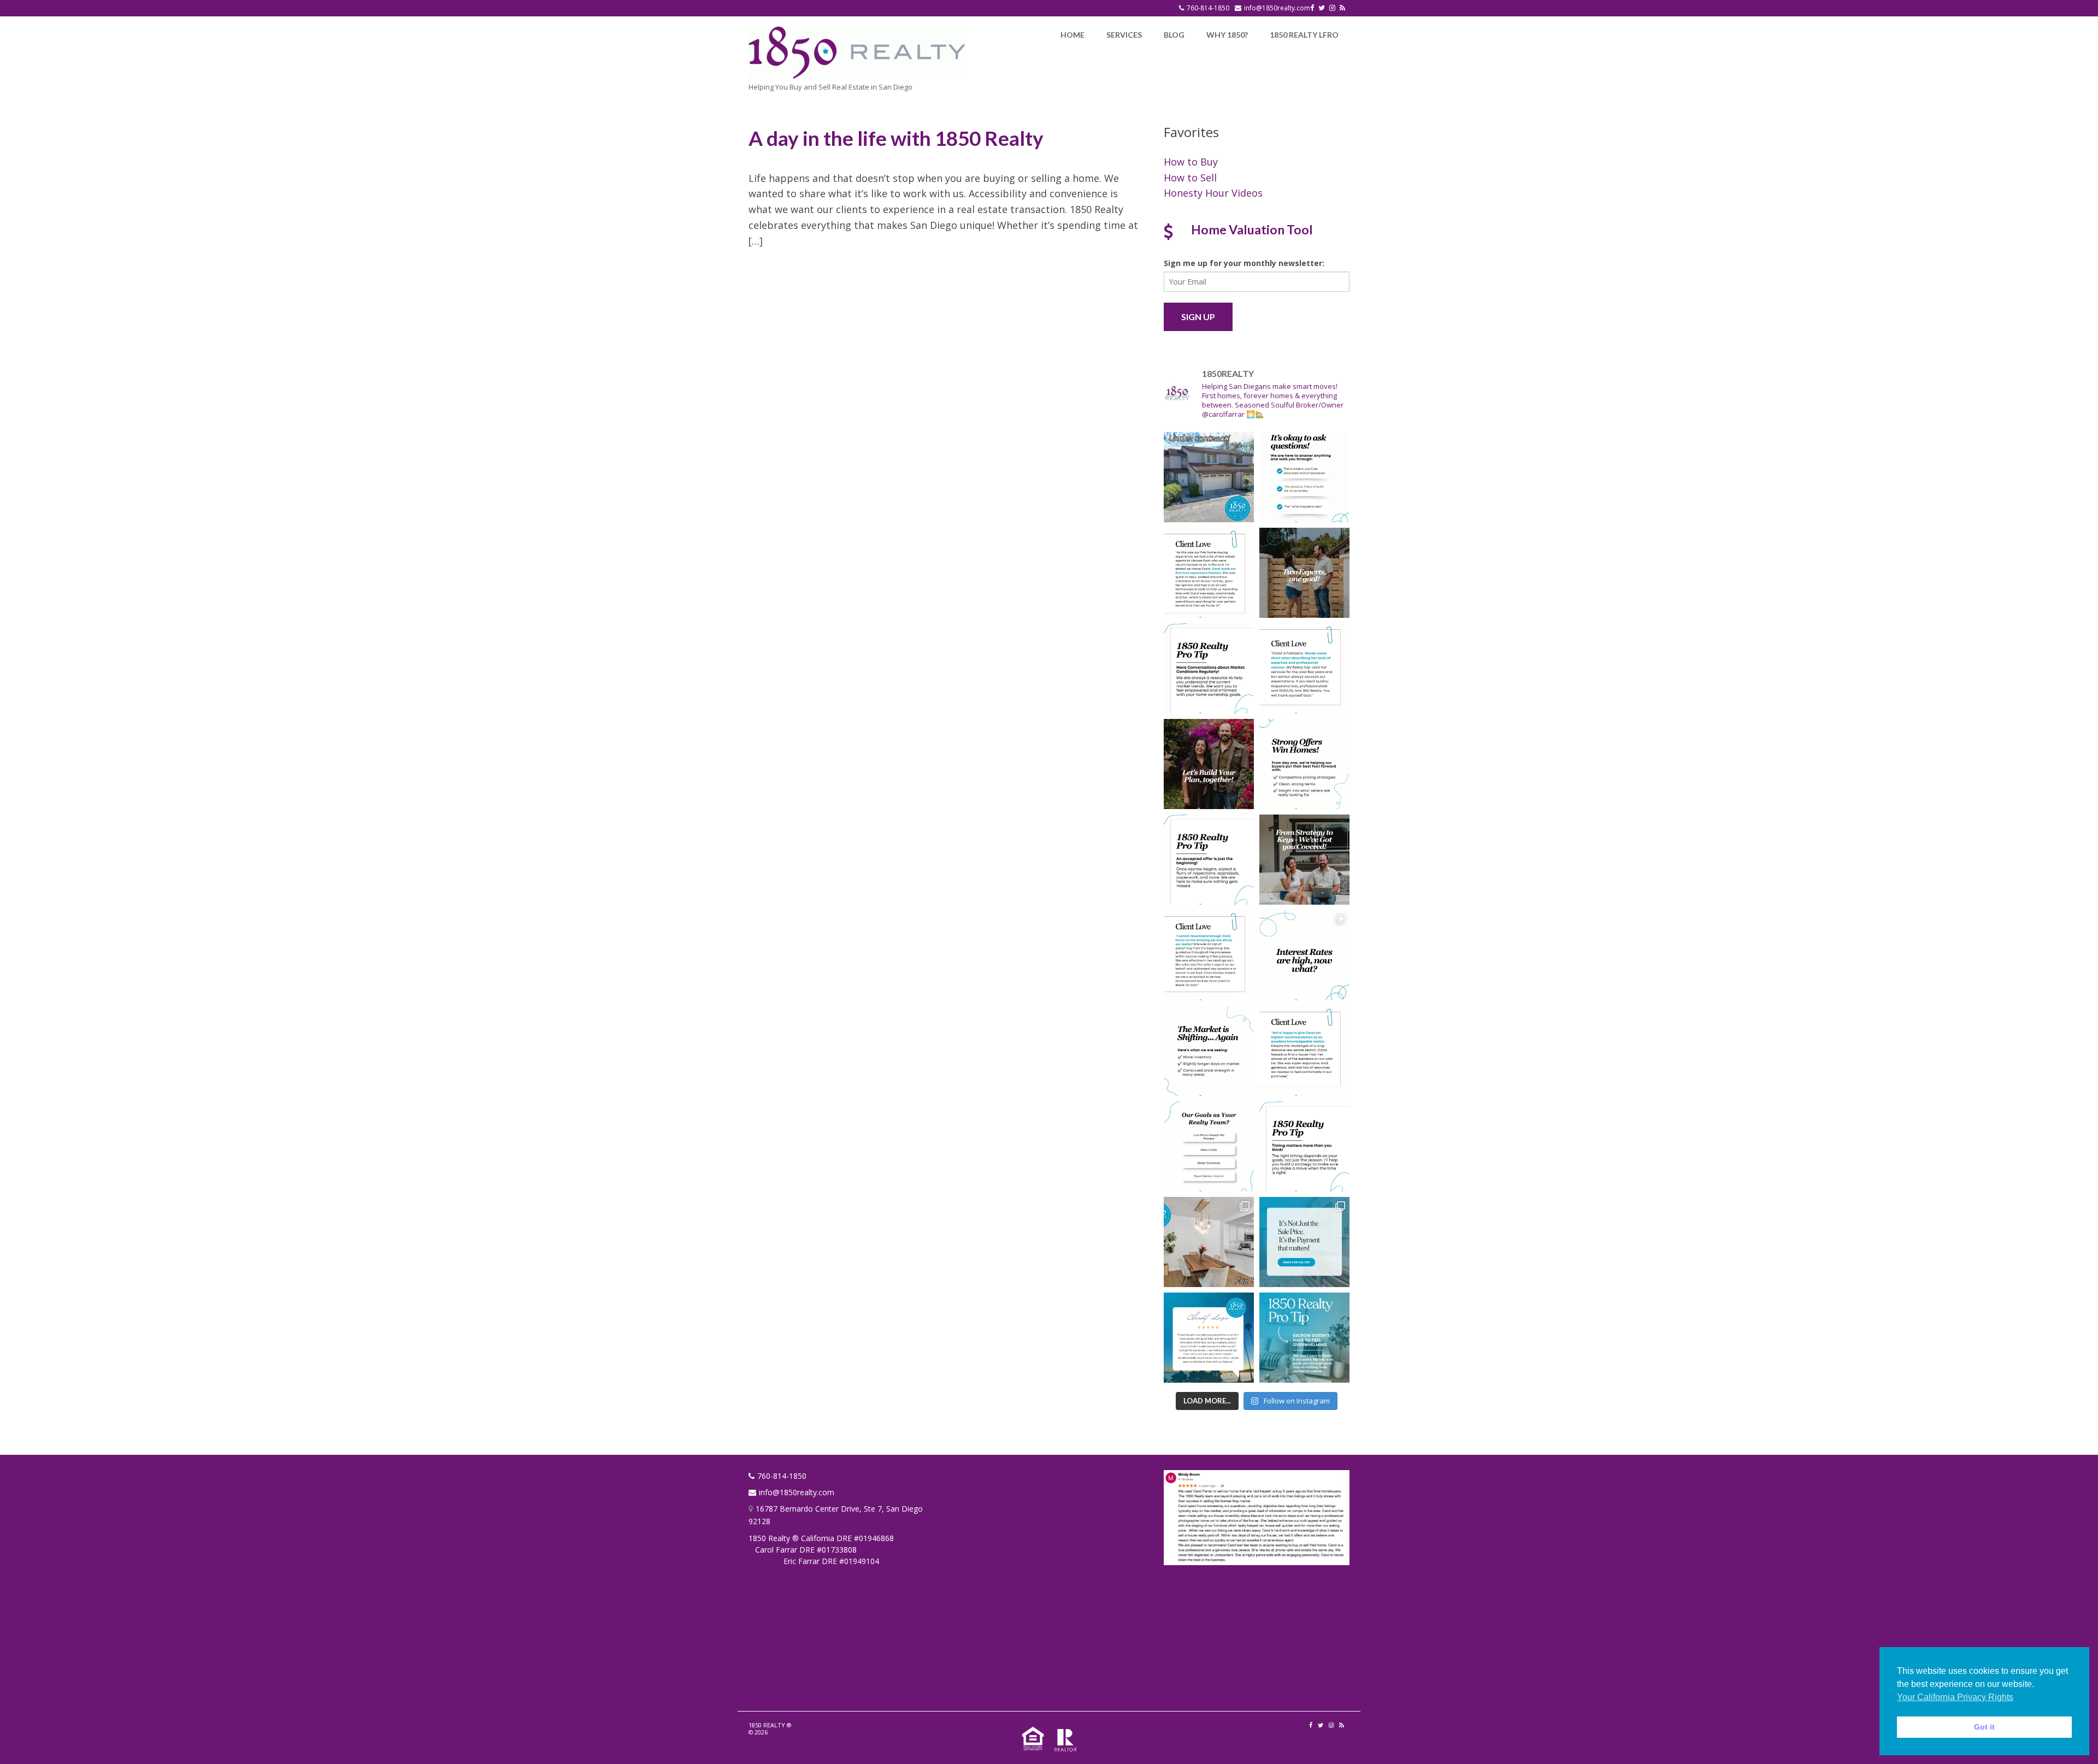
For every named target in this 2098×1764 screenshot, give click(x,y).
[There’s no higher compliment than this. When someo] (1209, 1338)
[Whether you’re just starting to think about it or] (1209, 764)
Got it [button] (1984, 1727)
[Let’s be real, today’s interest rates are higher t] (1304, 955)
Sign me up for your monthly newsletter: (1244, 263)
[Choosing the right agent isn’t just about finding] (1209, 1146)
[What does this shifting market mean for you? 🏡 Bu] (1209, 1051)
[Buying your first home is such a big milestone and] (1209, 573)
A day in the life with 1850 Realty (896, 138)
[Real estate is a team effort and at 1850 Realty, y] (1304, 573)
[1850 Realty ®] (858, 51)
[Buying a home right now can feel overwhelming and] (1304, 477)
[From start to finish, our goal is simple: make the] (1209, 955)
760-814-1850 (1208, 8)
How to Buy (1191, 162)
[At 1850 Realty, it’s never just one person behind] (1304, 764)
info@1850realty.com (1277, 8)
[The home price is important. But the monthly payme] (1304, 1242)
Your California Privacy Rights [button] (1955, 1697)
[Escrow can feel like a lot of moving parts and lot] (1304, 1338)
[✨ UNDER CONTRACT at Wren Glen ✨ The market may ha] (1209, 477)
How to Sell (1190, 178)
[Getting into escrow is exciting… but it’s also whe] (1209, 860)
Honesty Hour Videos (1213, 193)
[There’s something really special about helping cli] (1304, 1051)
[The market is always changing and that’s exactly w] (1209, 668)
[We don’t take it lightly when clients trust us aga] (1304, 668)
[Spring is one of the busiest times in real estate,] (1304, 1146)
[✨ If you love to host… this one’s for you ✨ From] (1209, 1242)
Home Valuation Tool (1252, 229)
